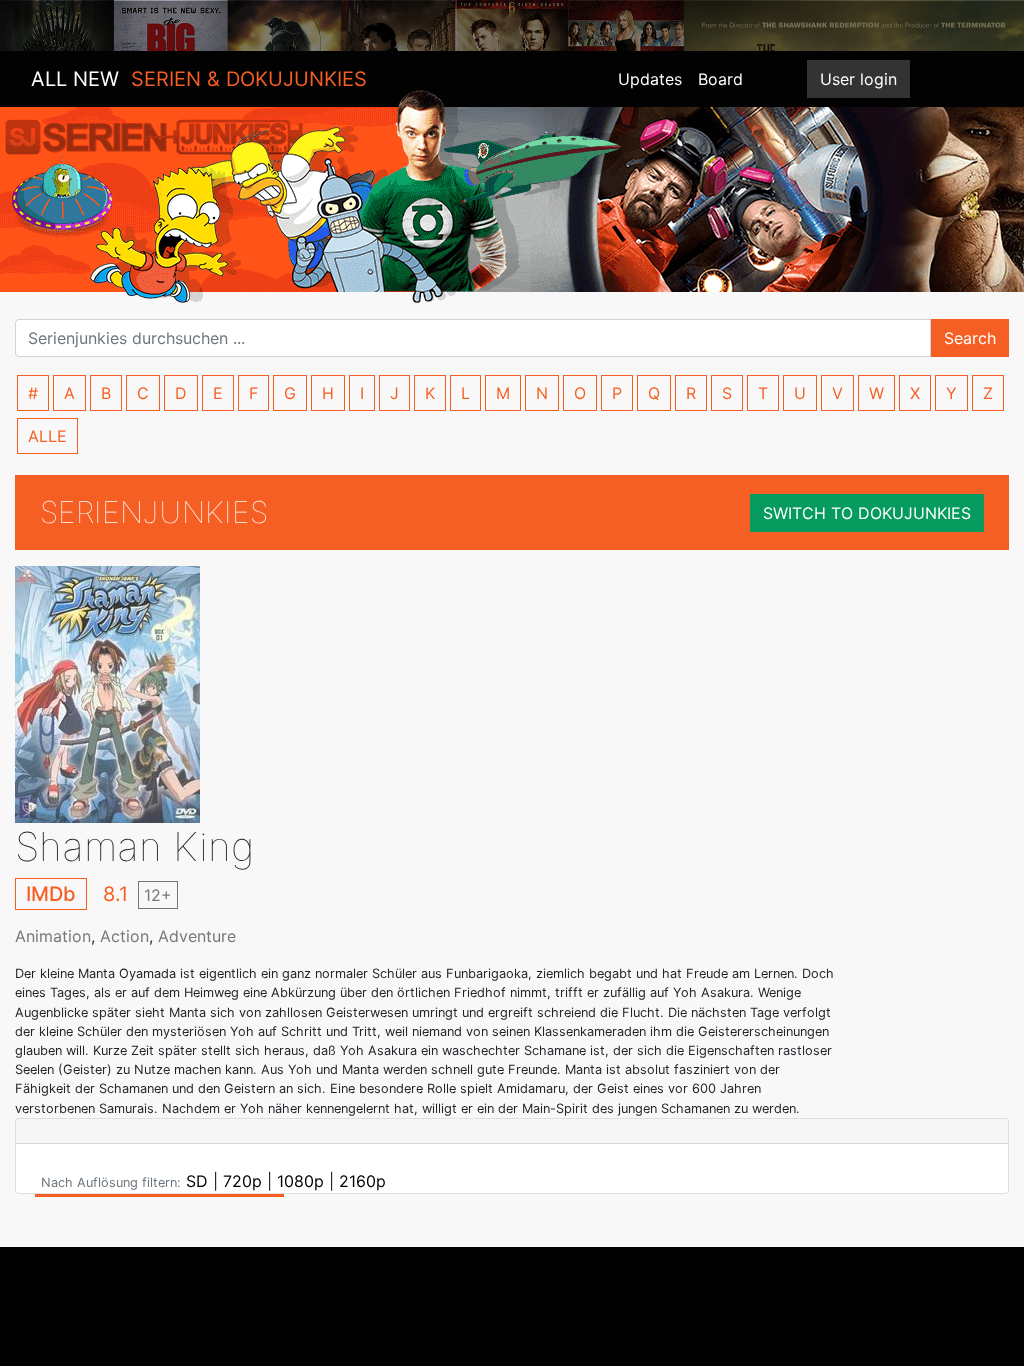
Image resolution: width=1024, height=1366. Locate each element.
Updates (650, 79)
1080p (300, 1181)
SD (197, 1181)
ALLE (47, 436)
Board (720, 79)
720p (242, 1181)
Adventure (197, 936)
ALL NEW (199, 79)
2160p (362, 1181)
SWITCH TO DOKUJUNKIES (867, 513)
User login (858, 79)
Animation (53, 936)
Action (124, 936)
